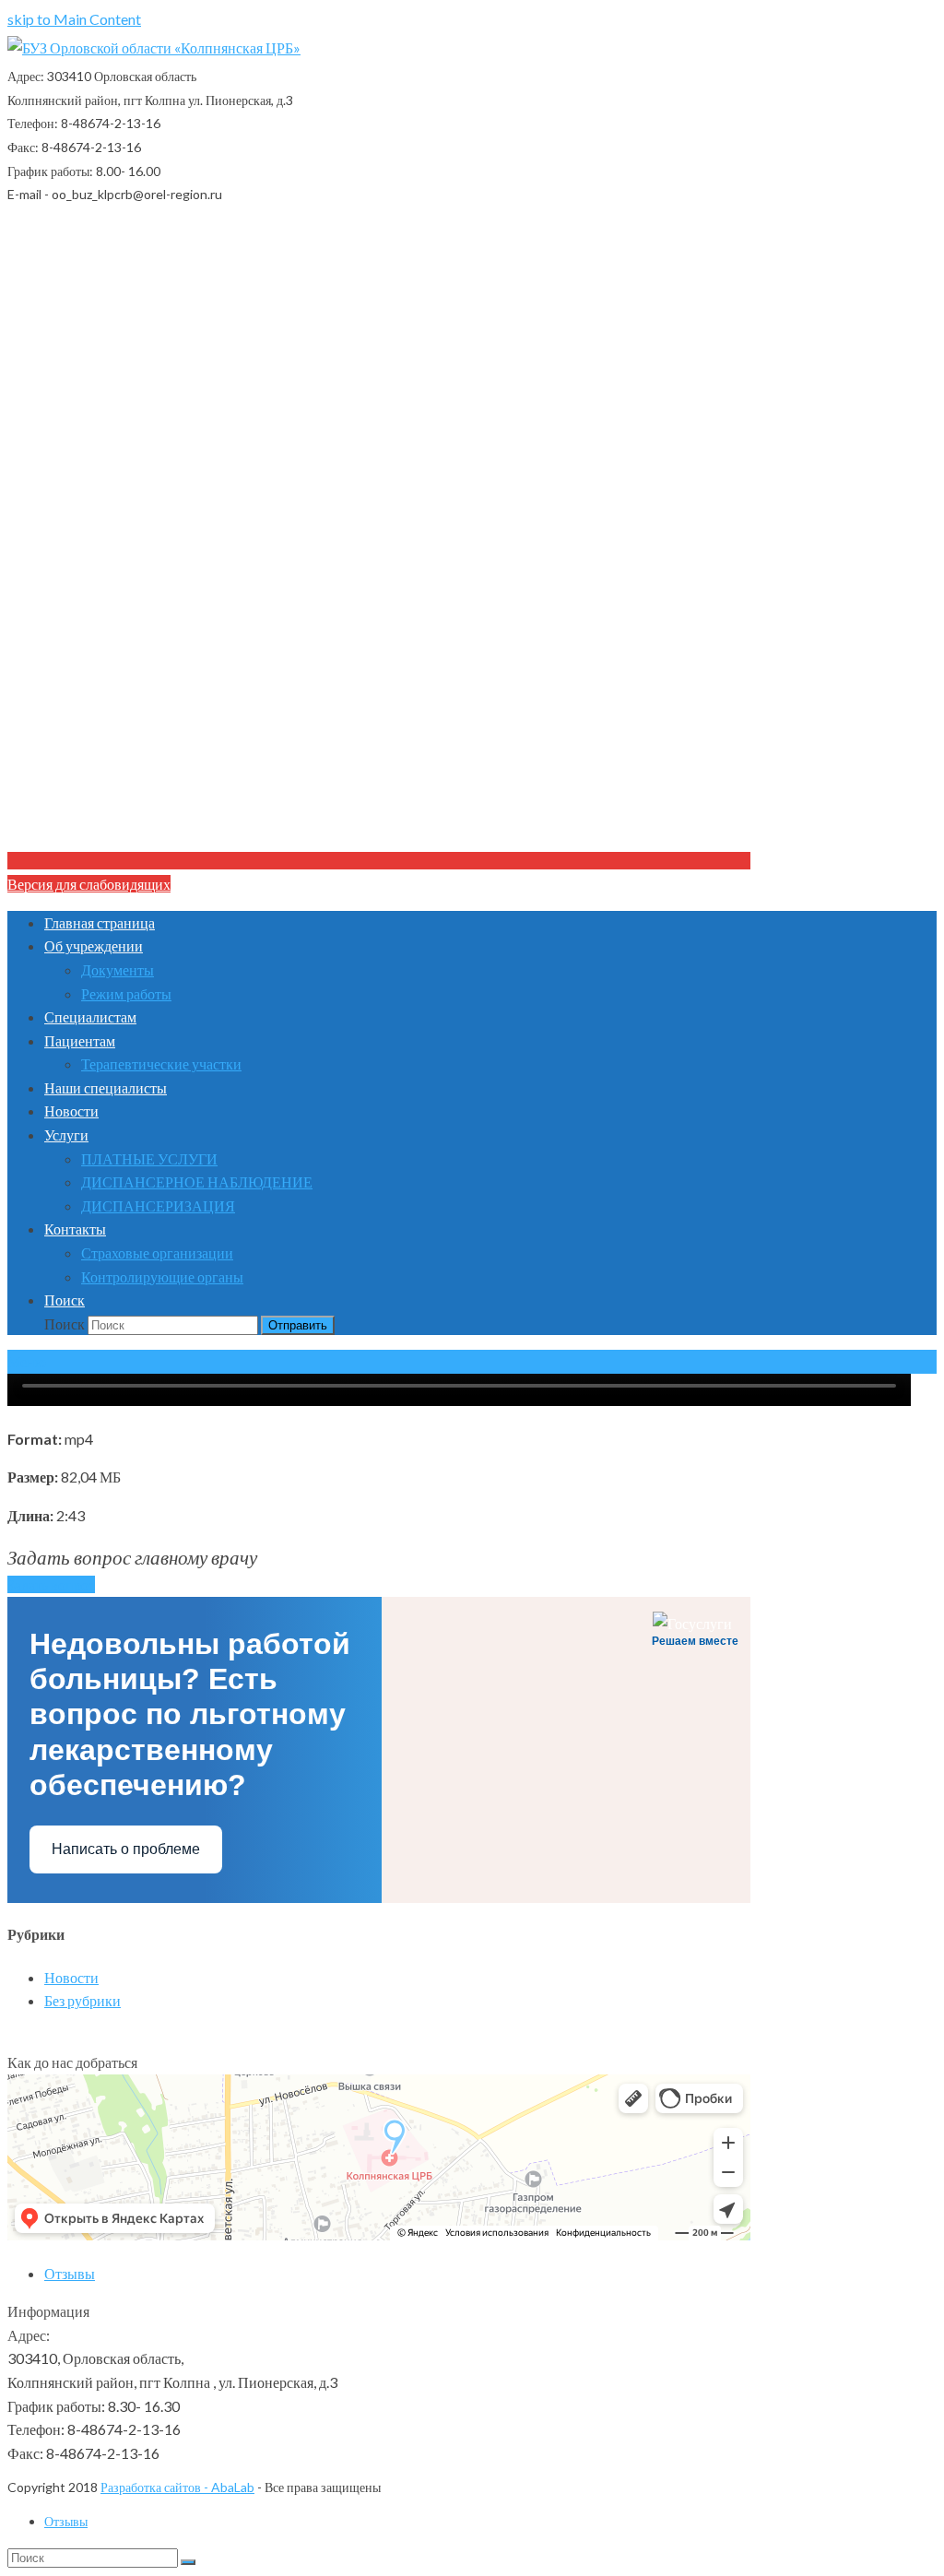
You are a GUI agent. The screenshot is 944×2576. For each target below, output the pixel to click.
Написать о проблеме (126, 1849)
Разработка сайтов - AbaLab (177, 2487)
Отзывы (70, 2273)
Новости (71, 1977)
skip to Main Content (74, 19)
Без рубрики (83, 2000)
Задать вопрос (51, 1584)
